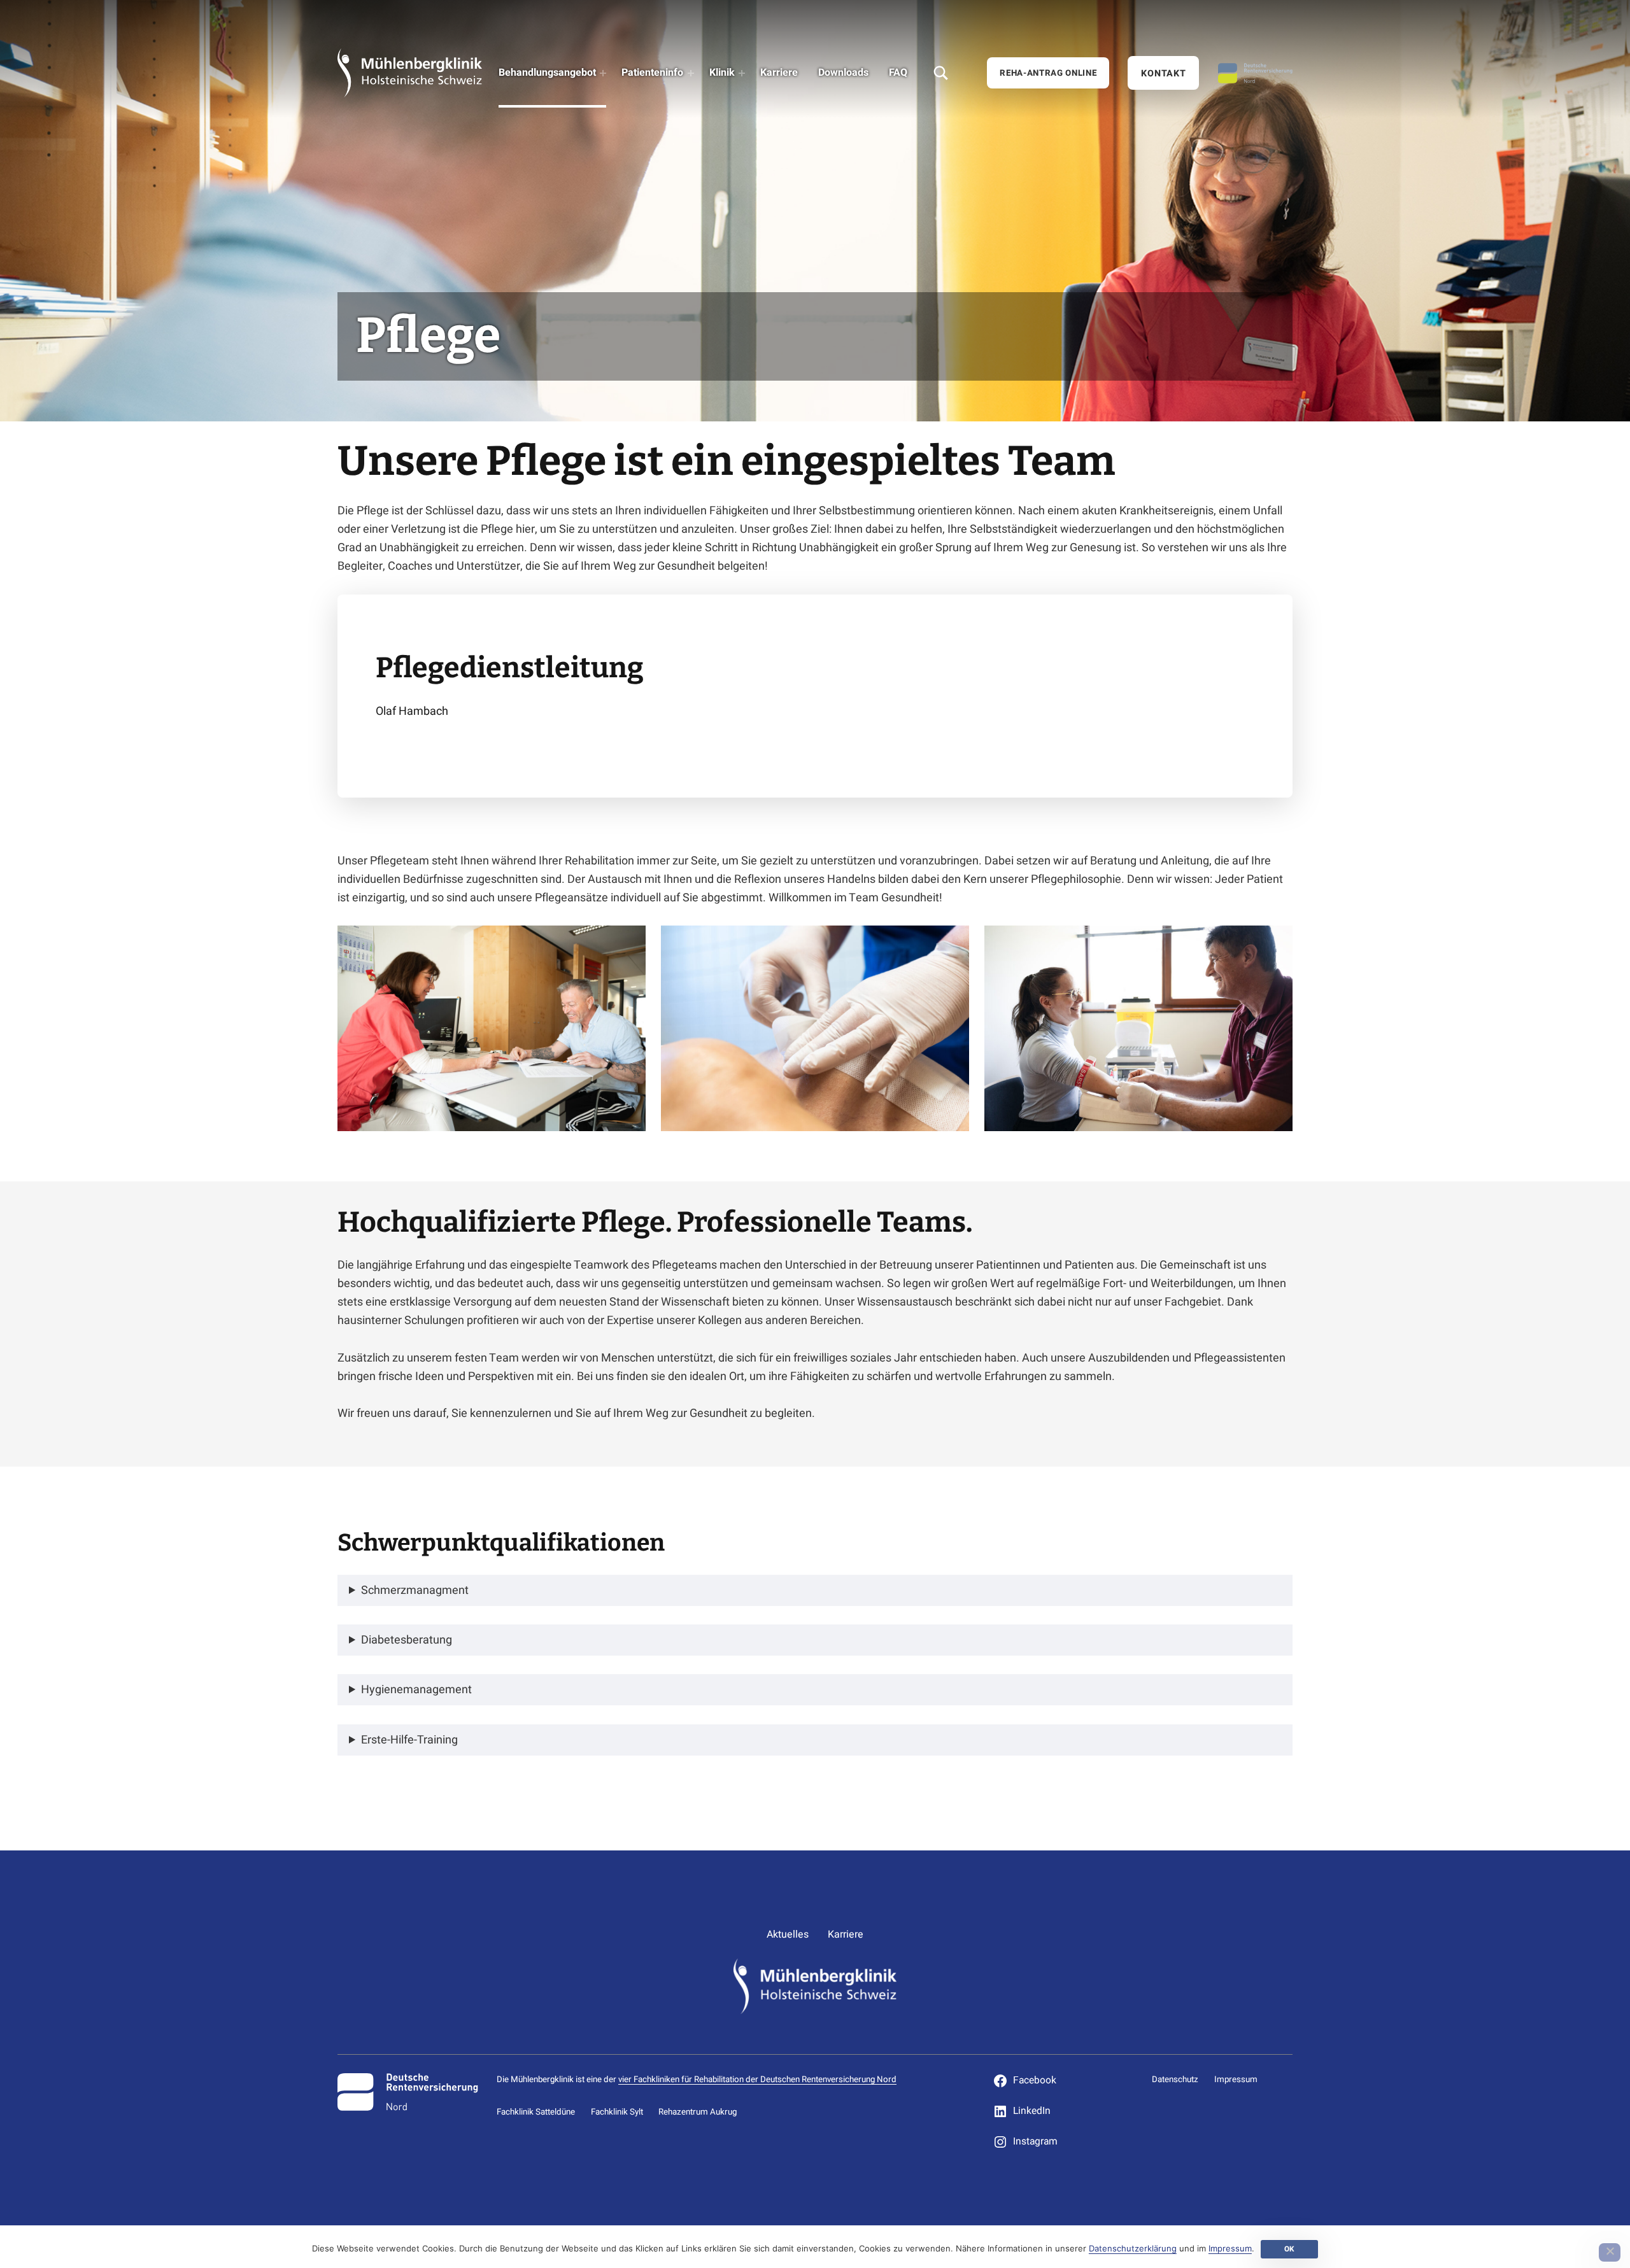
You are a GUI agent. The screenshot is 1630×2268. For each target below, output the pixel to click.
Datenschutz (1175, 2080)
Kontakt (1163, 74)
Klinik (722, 73)
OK (1289, 2249)
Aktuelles (788, 1934)
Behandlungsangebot (547, 73)
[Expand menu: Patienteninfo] (691, 73)
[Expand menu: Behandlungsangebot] (603, 73)
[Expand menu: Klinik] (742, 73)
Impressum (1236, 2080)
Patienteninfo (652, 73)
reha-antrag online (1048, 73)
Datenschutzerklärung (1133, 2248)
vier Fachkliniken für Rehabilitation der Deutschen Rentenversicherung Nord (757, 2080)
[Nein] (1610, 2252)
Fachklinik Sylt (617, 2112)
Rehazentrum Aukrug (698, 2112)
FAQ (898, 73)
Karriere (779, 73)
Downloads (843, 73)
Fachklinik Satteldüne (536, 2112)
